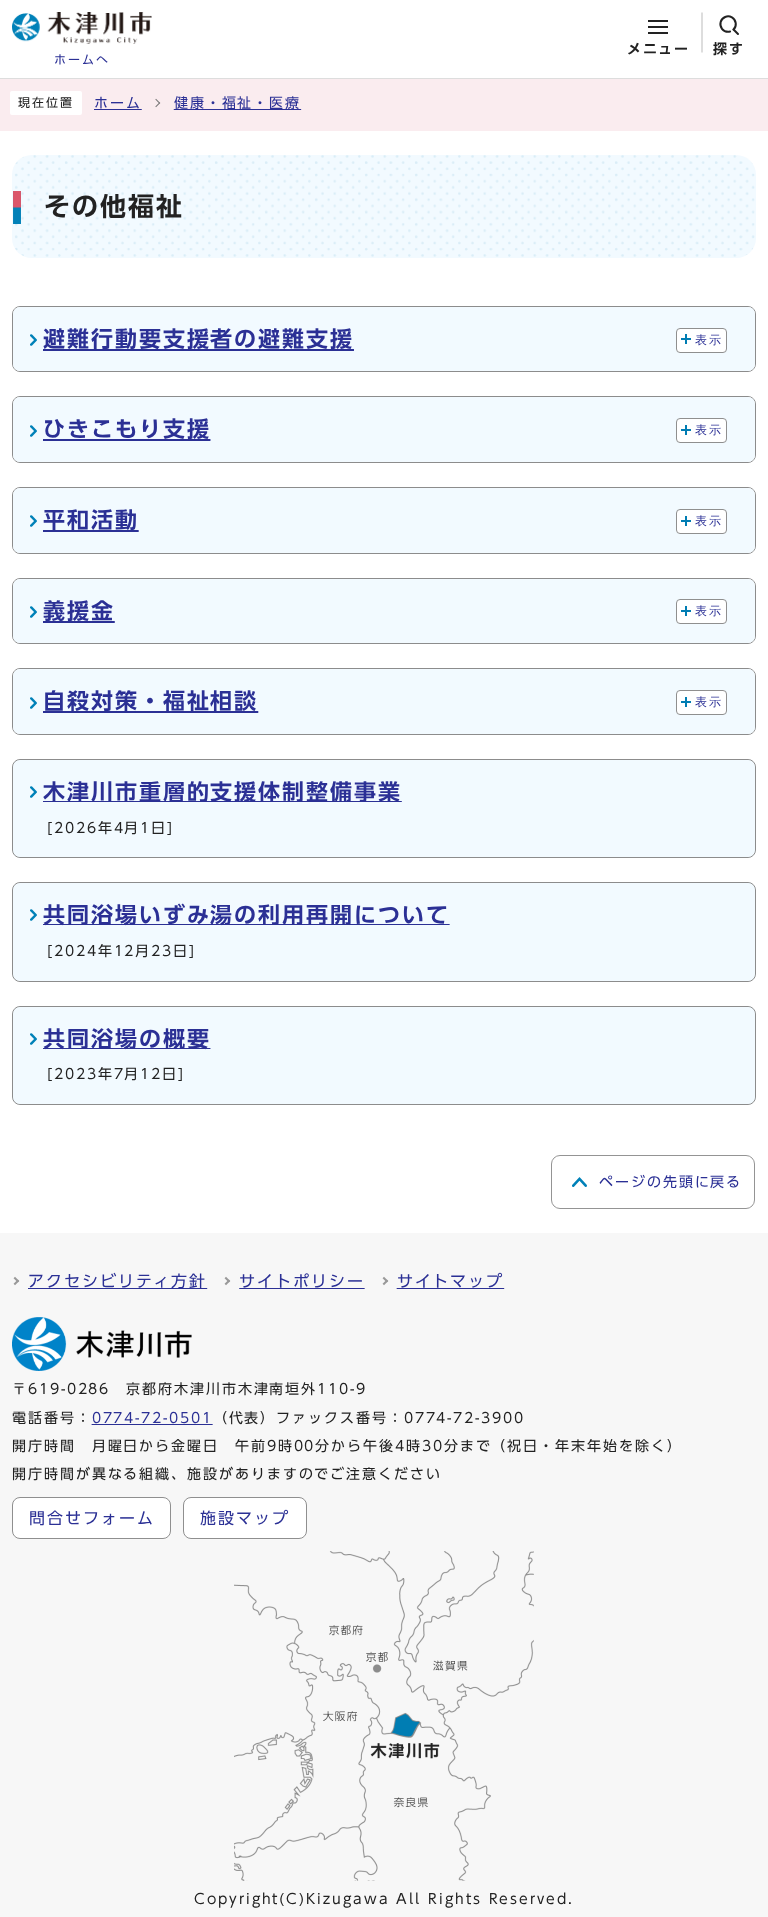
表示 (708, 340)
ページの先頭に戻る (670, 1182)
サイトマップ (451, 1281)
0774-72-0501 (152, 1418)
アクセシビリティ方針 (117, 1281)
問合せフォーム (91, 1518)
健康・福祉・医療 (237, 103)
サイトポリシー (301, 1281)
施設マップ (245, 1518)
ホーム (118, 103)
